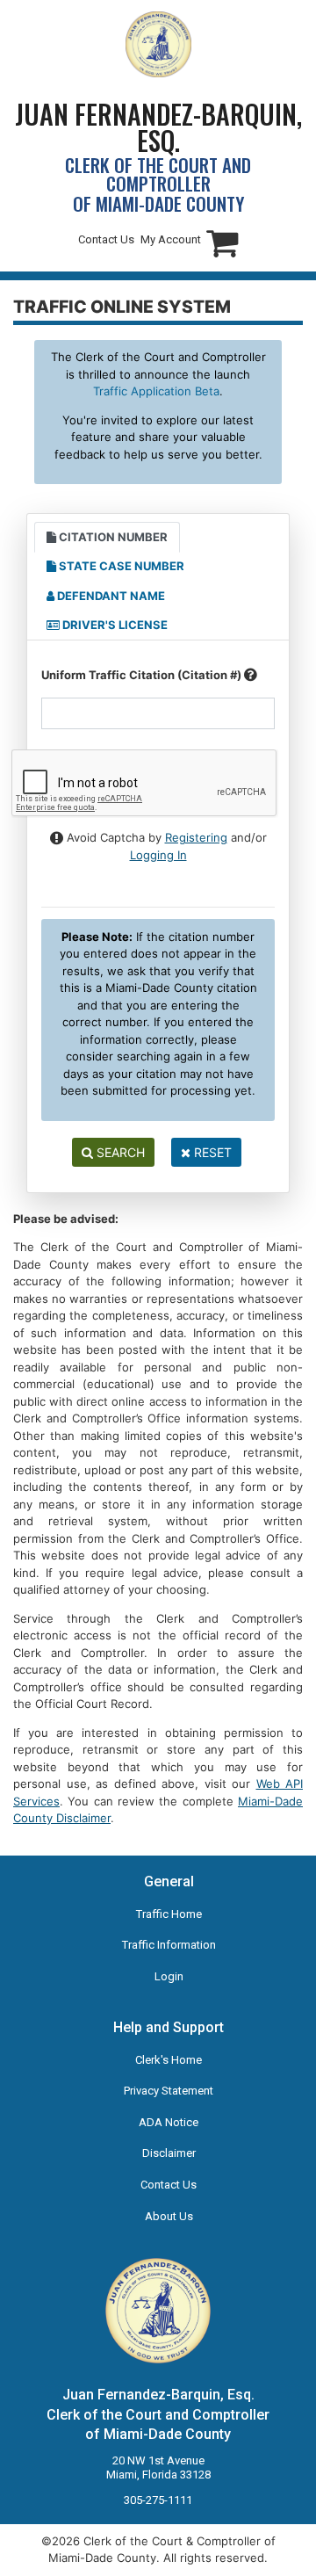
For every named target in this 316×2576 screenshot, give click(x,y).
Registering (196, 837)
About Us (169, 2216)
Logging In (158, 855)
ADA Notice (169, 2122)
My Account (171, 239)
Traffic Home (169, 1914)
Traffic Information (169, 1945)
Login (169, 1976)
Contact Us (106, 239)
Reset (211, 1152)
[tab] (107, 537)
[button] (222, 243)
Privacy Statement (169, 2091)
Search (119, 1152)
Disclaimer (169, 2153)
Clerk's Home (169, 2060)
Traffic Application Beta (156, 391)
